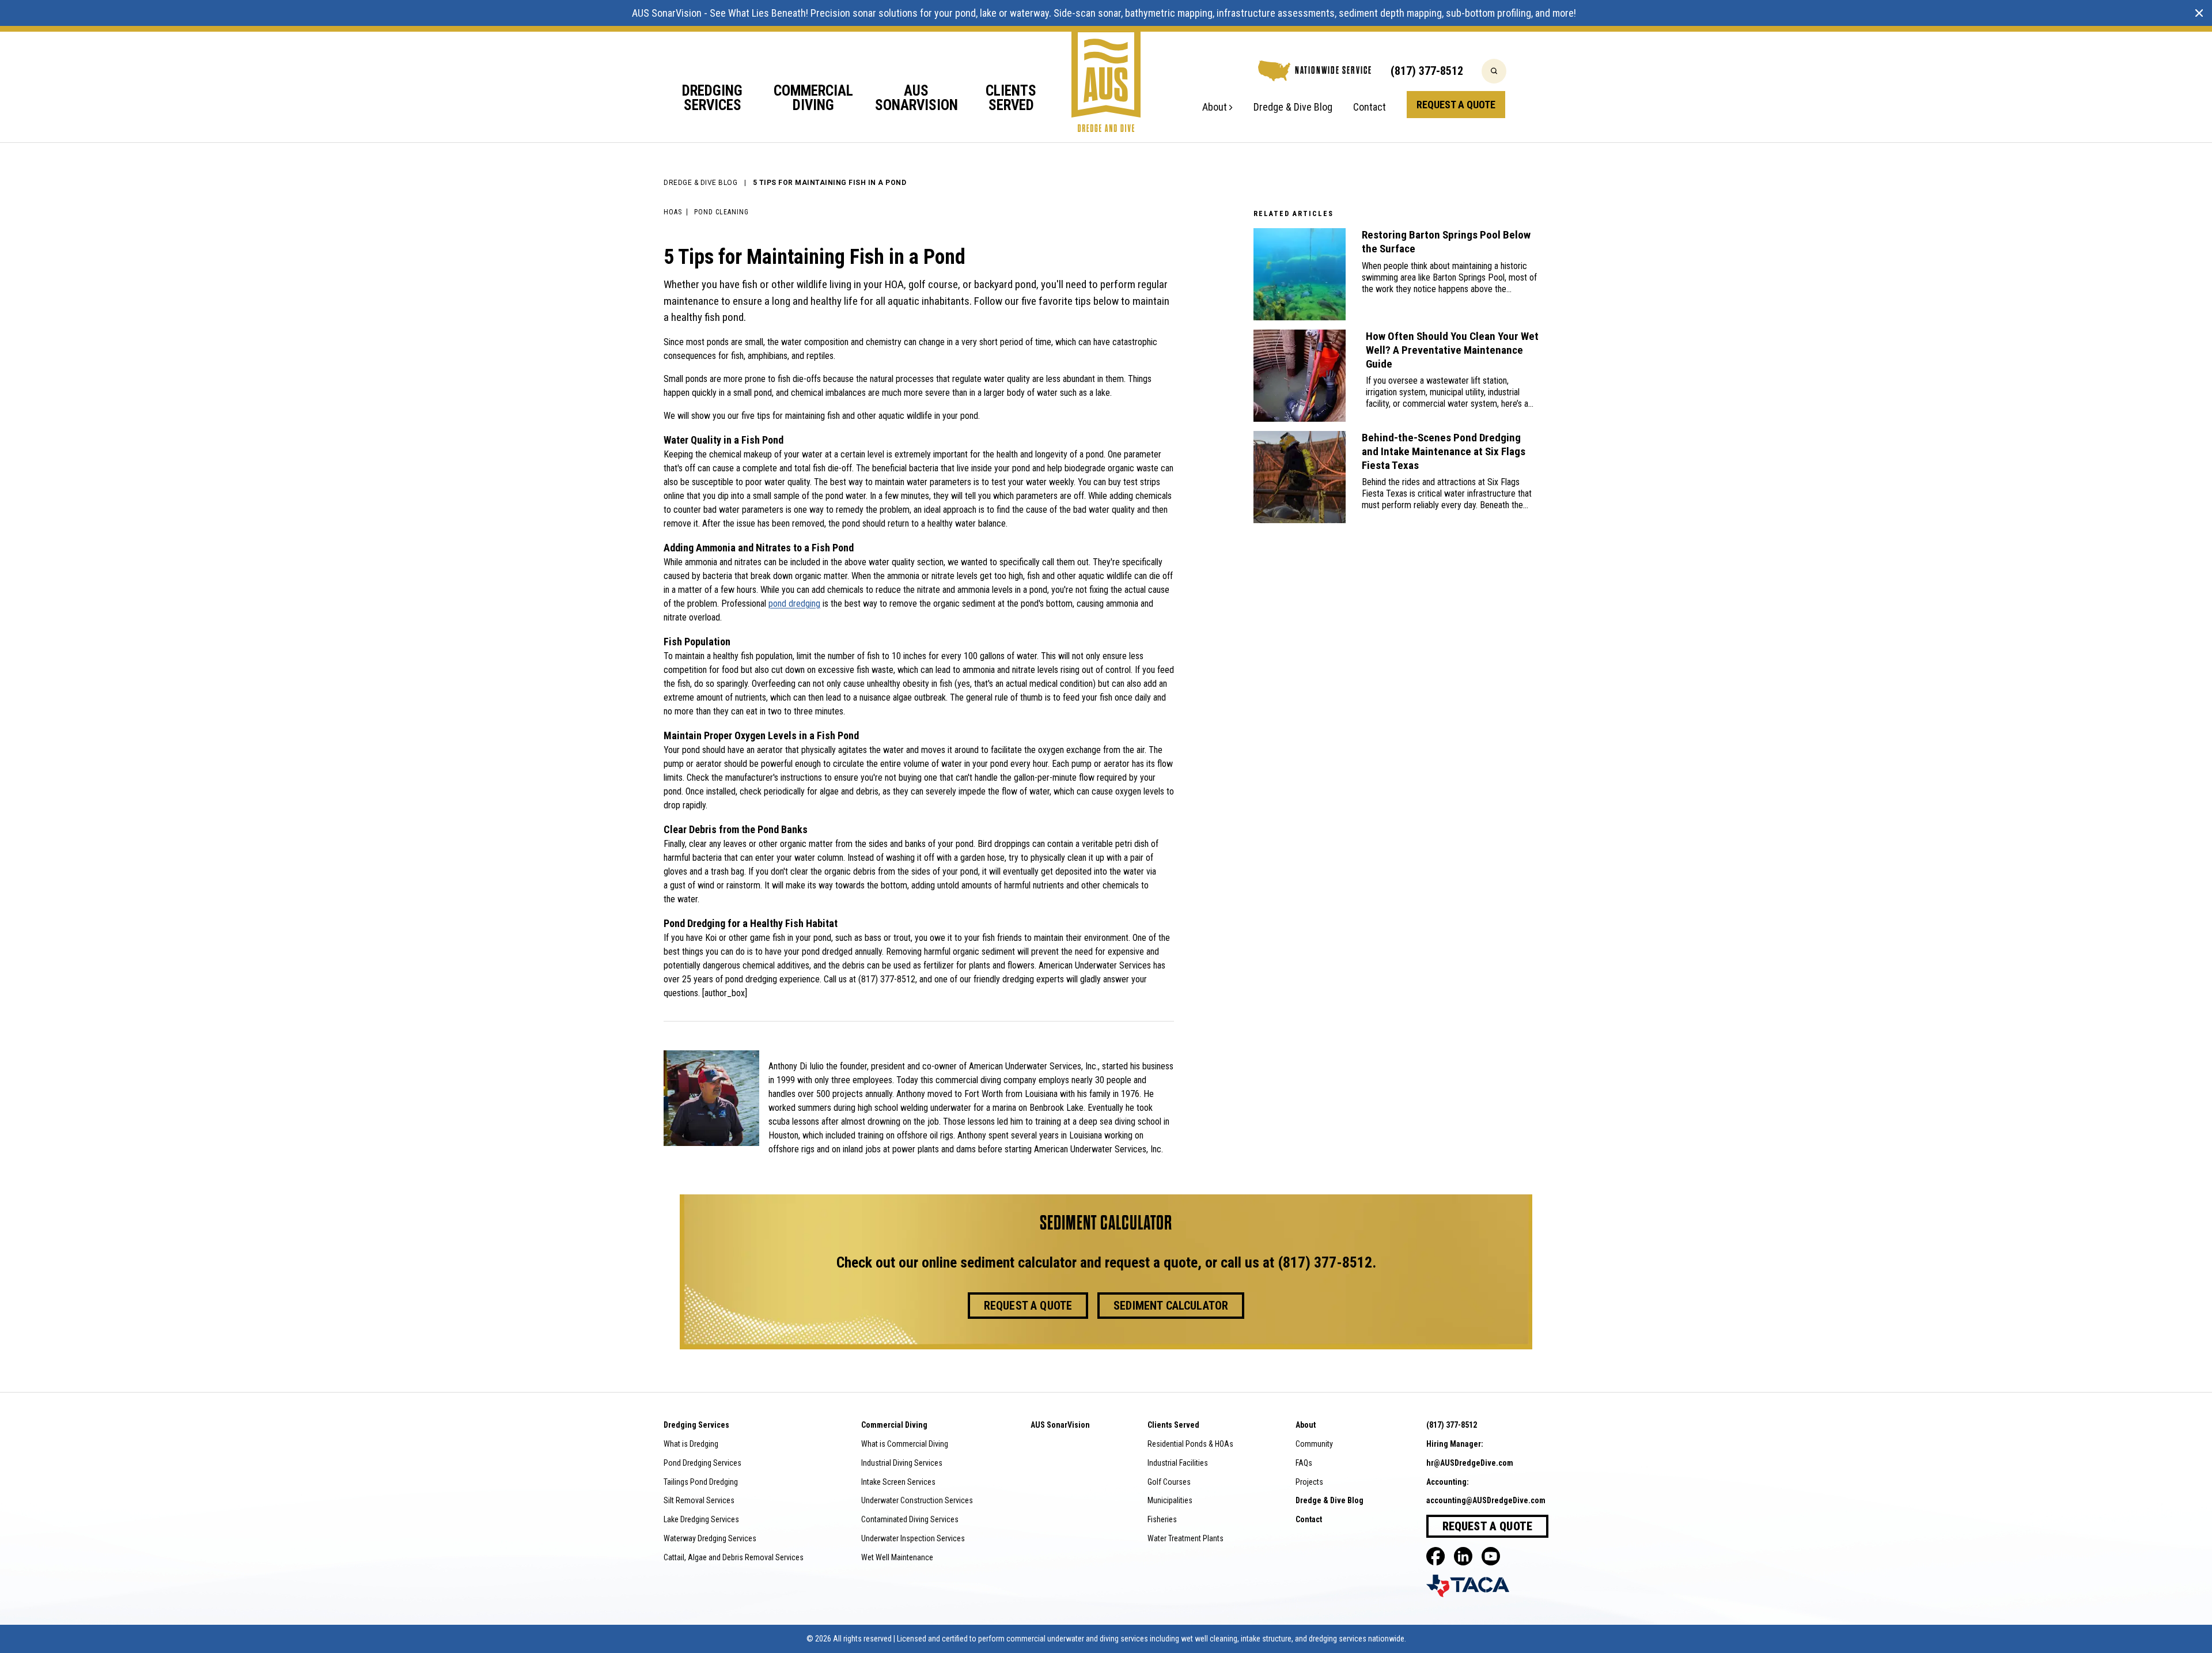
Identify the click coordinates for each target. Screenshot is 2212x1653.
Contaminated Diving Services (910, 1519)
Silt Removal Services (699, 1500)
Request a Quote (1456, 105)
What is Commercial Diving (905, 1444)
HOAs (673, 212)
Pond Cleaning (721, 212)
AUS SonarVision (667, 13)
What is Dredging (691, 1444)
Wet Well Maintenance (897, 1557)
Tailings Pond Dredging (701, 1482)
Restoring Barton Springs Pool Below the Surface (1446, 242)
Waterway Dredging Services (710, 1538)
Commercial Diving (813, 99)
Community (1314, 1444)
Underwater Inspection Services (913, 1538)
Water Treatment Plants (1185, 1538)
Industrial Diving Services (902, 1463)
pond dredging (794, 604)
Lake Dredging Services (701, 1519)
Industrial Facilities (1178, 1463)
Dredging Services (712, 99)
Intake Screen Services (898, 1482)
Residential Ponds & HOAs (1190, 1444)
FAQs (1304, 1463)
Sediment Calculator (1171, 1306)
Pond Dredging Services (702, 1463)
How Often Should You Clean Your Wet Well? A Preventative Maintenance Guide (1452, 350)
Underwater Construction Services (917, 1500)
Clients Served (1011, 99)
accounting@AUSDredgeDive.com (1486, 1500)
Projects (1309, 1482)
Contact (1370, 107)
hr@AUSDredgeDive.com (1470, 1463)
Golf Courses (1169, 1482)
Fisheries (1162, 1519)
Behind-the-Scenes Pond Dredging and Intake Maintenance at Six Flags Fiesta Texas (1444, 451)
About (1215, 107)
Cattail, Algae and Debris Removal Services (734, 1557)
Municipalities (1170, 1500)
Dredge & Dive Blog (1293, 107)
